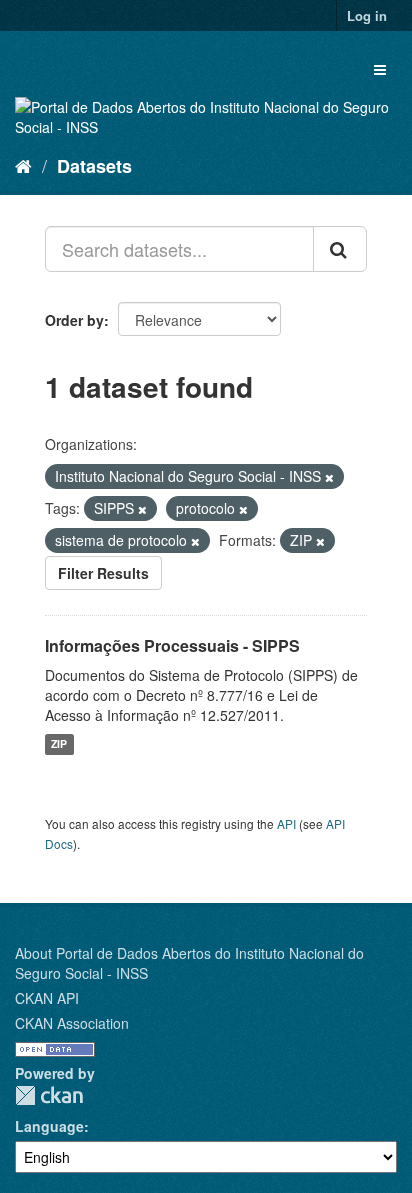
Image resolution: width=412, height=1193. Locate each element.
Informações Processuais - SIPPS (172, 645)
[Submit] (340, 249)
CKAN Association (72, 1023)
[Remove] (329, 477)
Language (49, 1126)
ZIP (59, 744)
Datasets (94, 166)
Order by (74, 320)
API (286, 823)
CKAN (49, 1095)
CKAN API (47, 998)
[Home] (23, 165)
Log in (367, 15)
